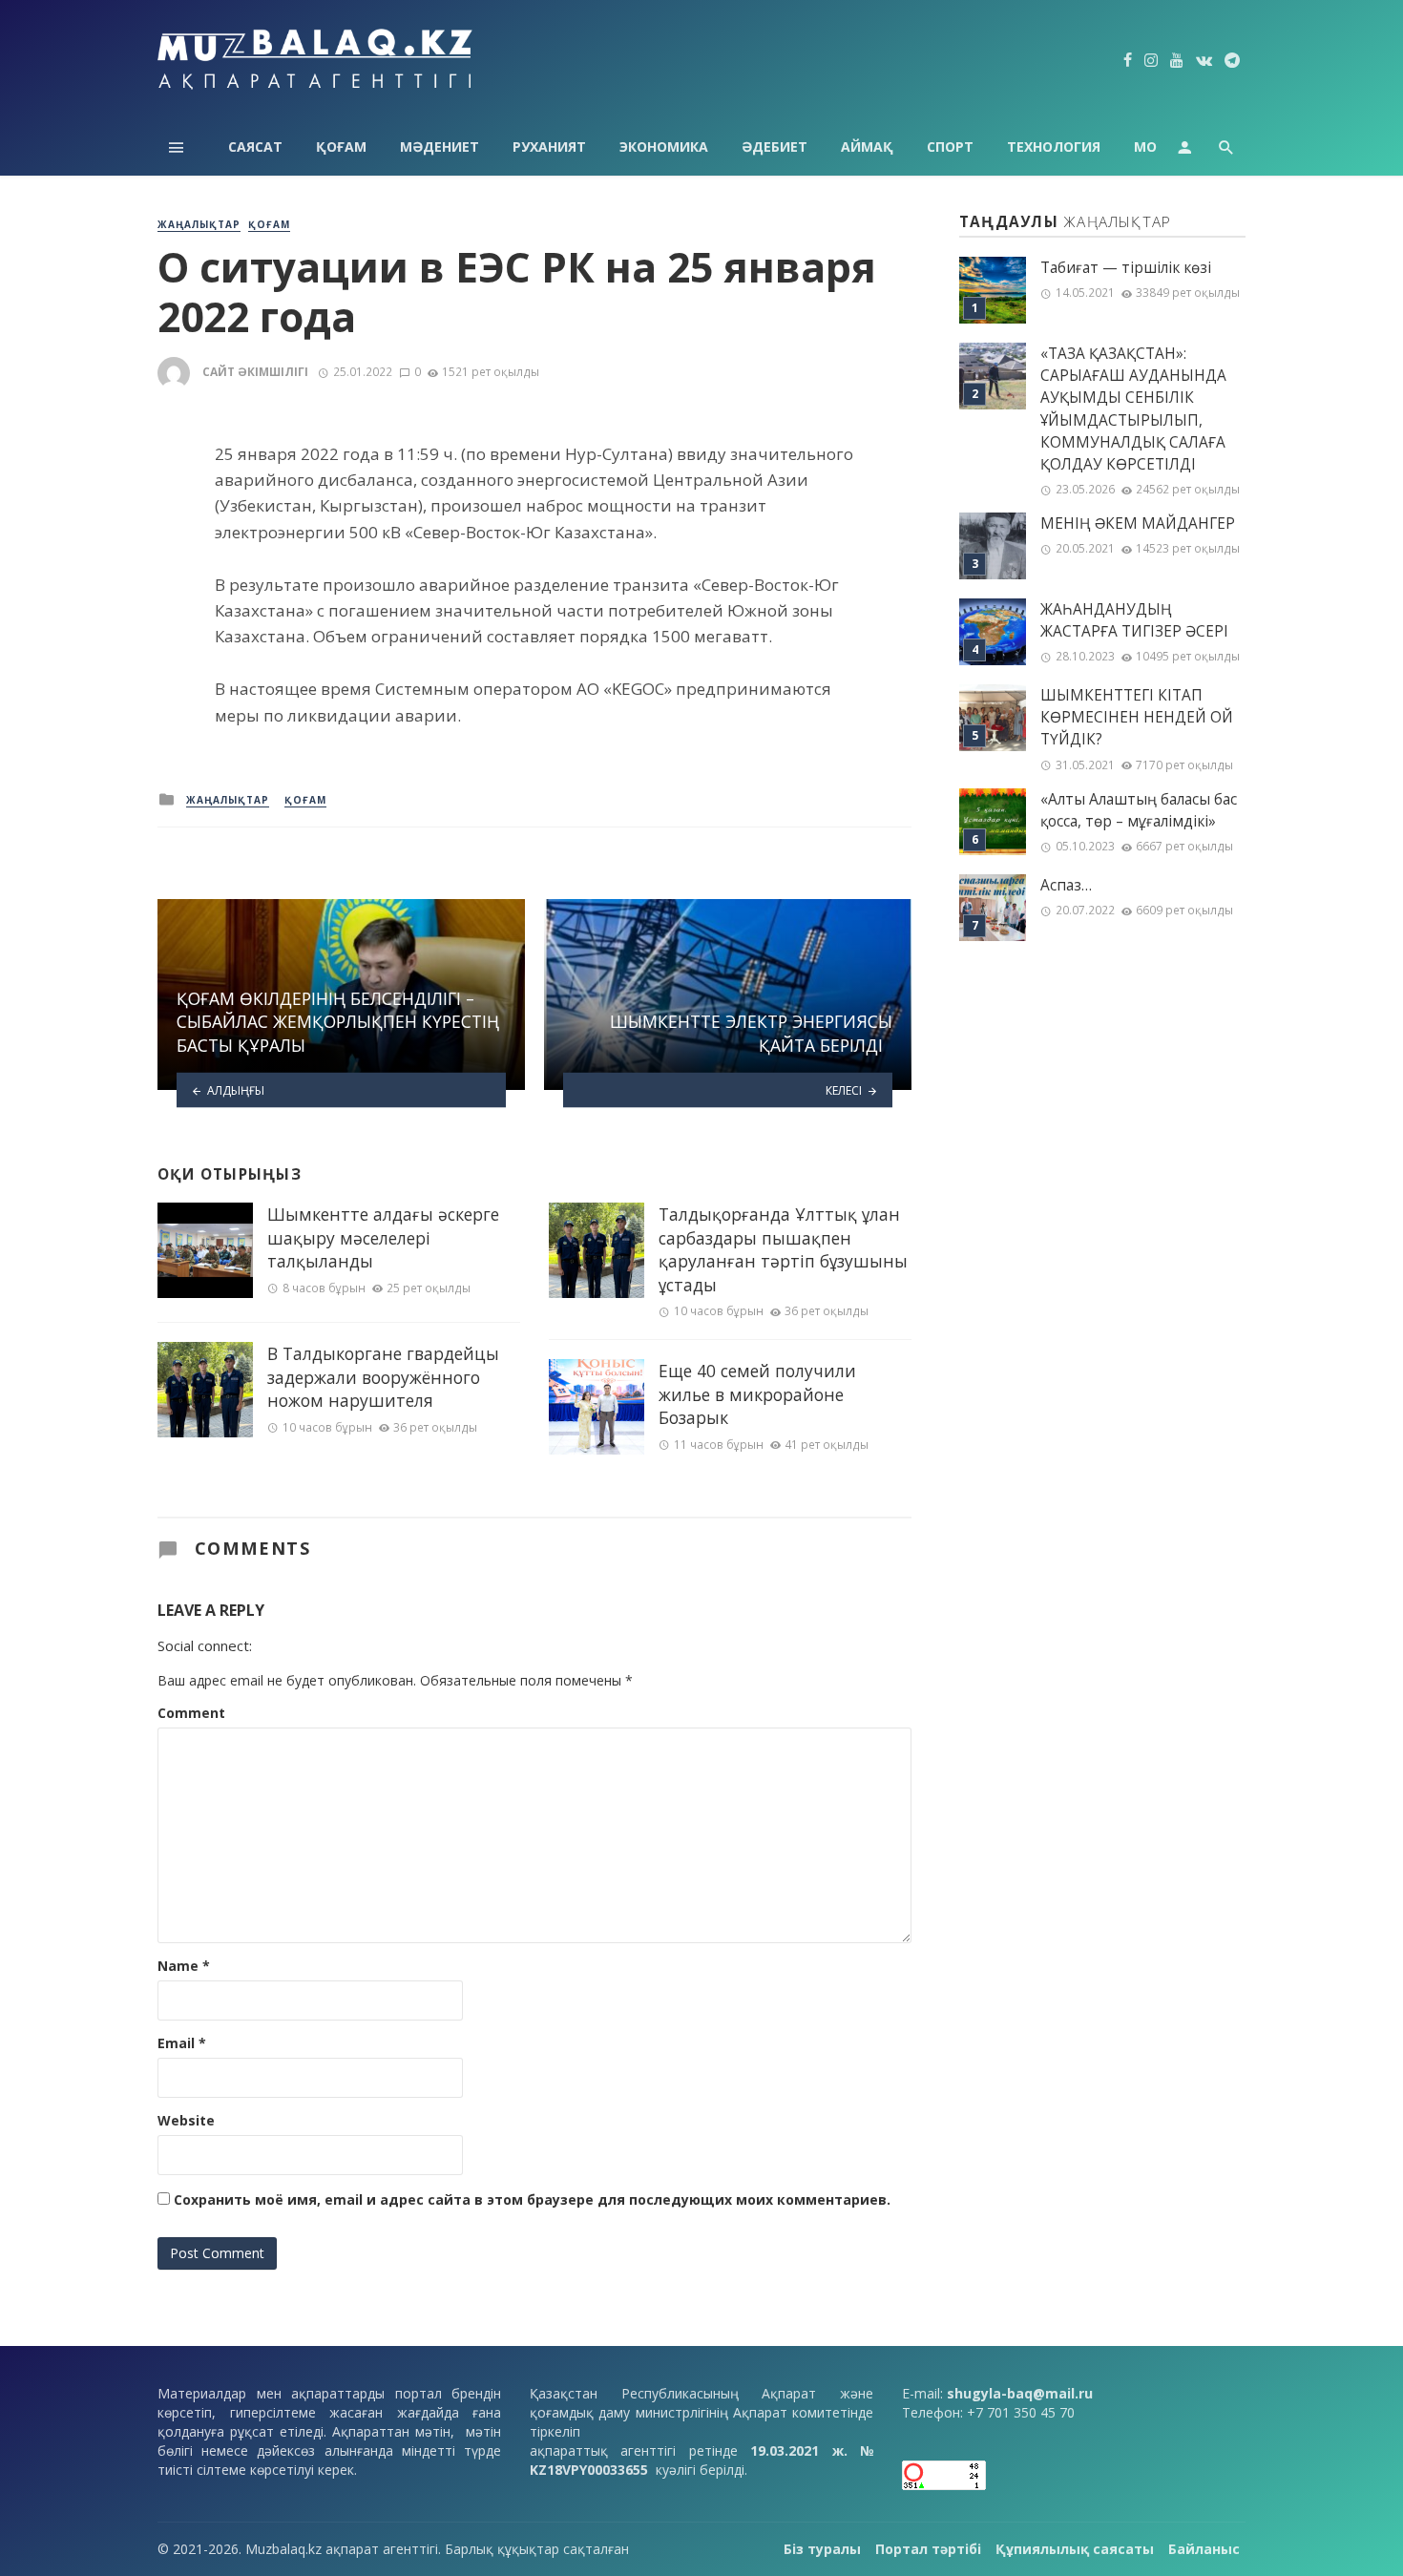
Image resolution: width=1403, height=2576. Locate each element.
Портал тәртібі (928, 2549)
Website (186, 2120)
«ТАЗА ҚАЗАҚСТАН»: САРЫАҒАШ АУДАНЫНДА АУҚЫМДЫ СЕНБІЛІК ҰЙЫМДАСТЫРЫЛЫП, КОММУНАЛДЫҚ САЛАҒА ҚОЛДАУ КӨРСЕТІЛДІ (1133, 409)
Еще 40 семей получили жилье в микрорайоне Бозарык (757, 1394)
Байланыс (1204, 2549)
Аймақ (867, 147)
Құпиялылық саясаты (1075, 2549)
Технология (1054, 147)
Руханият (549, 147)
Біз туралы (822, 2549)
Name (184, 1966)
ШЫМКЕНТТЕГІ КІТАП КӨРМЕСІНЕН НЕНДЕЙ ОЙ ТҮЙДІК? (1137, 717)
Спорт (950, 147)
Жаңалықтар (199, 224)
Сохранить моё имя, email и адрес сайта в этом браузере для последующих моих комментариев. (532, 2199)
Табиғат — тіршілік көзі (1126, 268)
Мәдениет (440, 147)
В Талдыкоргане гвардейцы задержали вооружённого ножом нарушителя (383, 1377)
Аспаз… (1066, 885)
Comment (191, 1713)
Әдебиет (775, 147)
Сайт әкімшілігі (255, 372)
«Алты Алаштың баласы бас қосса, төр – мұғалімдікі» (1139, 810)
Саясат (255, 147)
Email (182, 2043)
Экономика (664, 147)
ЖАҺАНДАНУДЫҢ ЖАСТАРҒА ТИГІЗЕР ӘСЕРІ (1134, 620)
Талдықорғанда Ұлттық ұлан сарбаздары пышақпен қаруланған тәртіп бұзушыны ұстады (783, 1249)
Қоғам (341, 147)
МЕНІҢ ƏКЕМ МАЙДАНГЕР (1138, 524)
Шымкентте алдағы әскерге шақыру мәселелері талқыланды (383, 1237)
